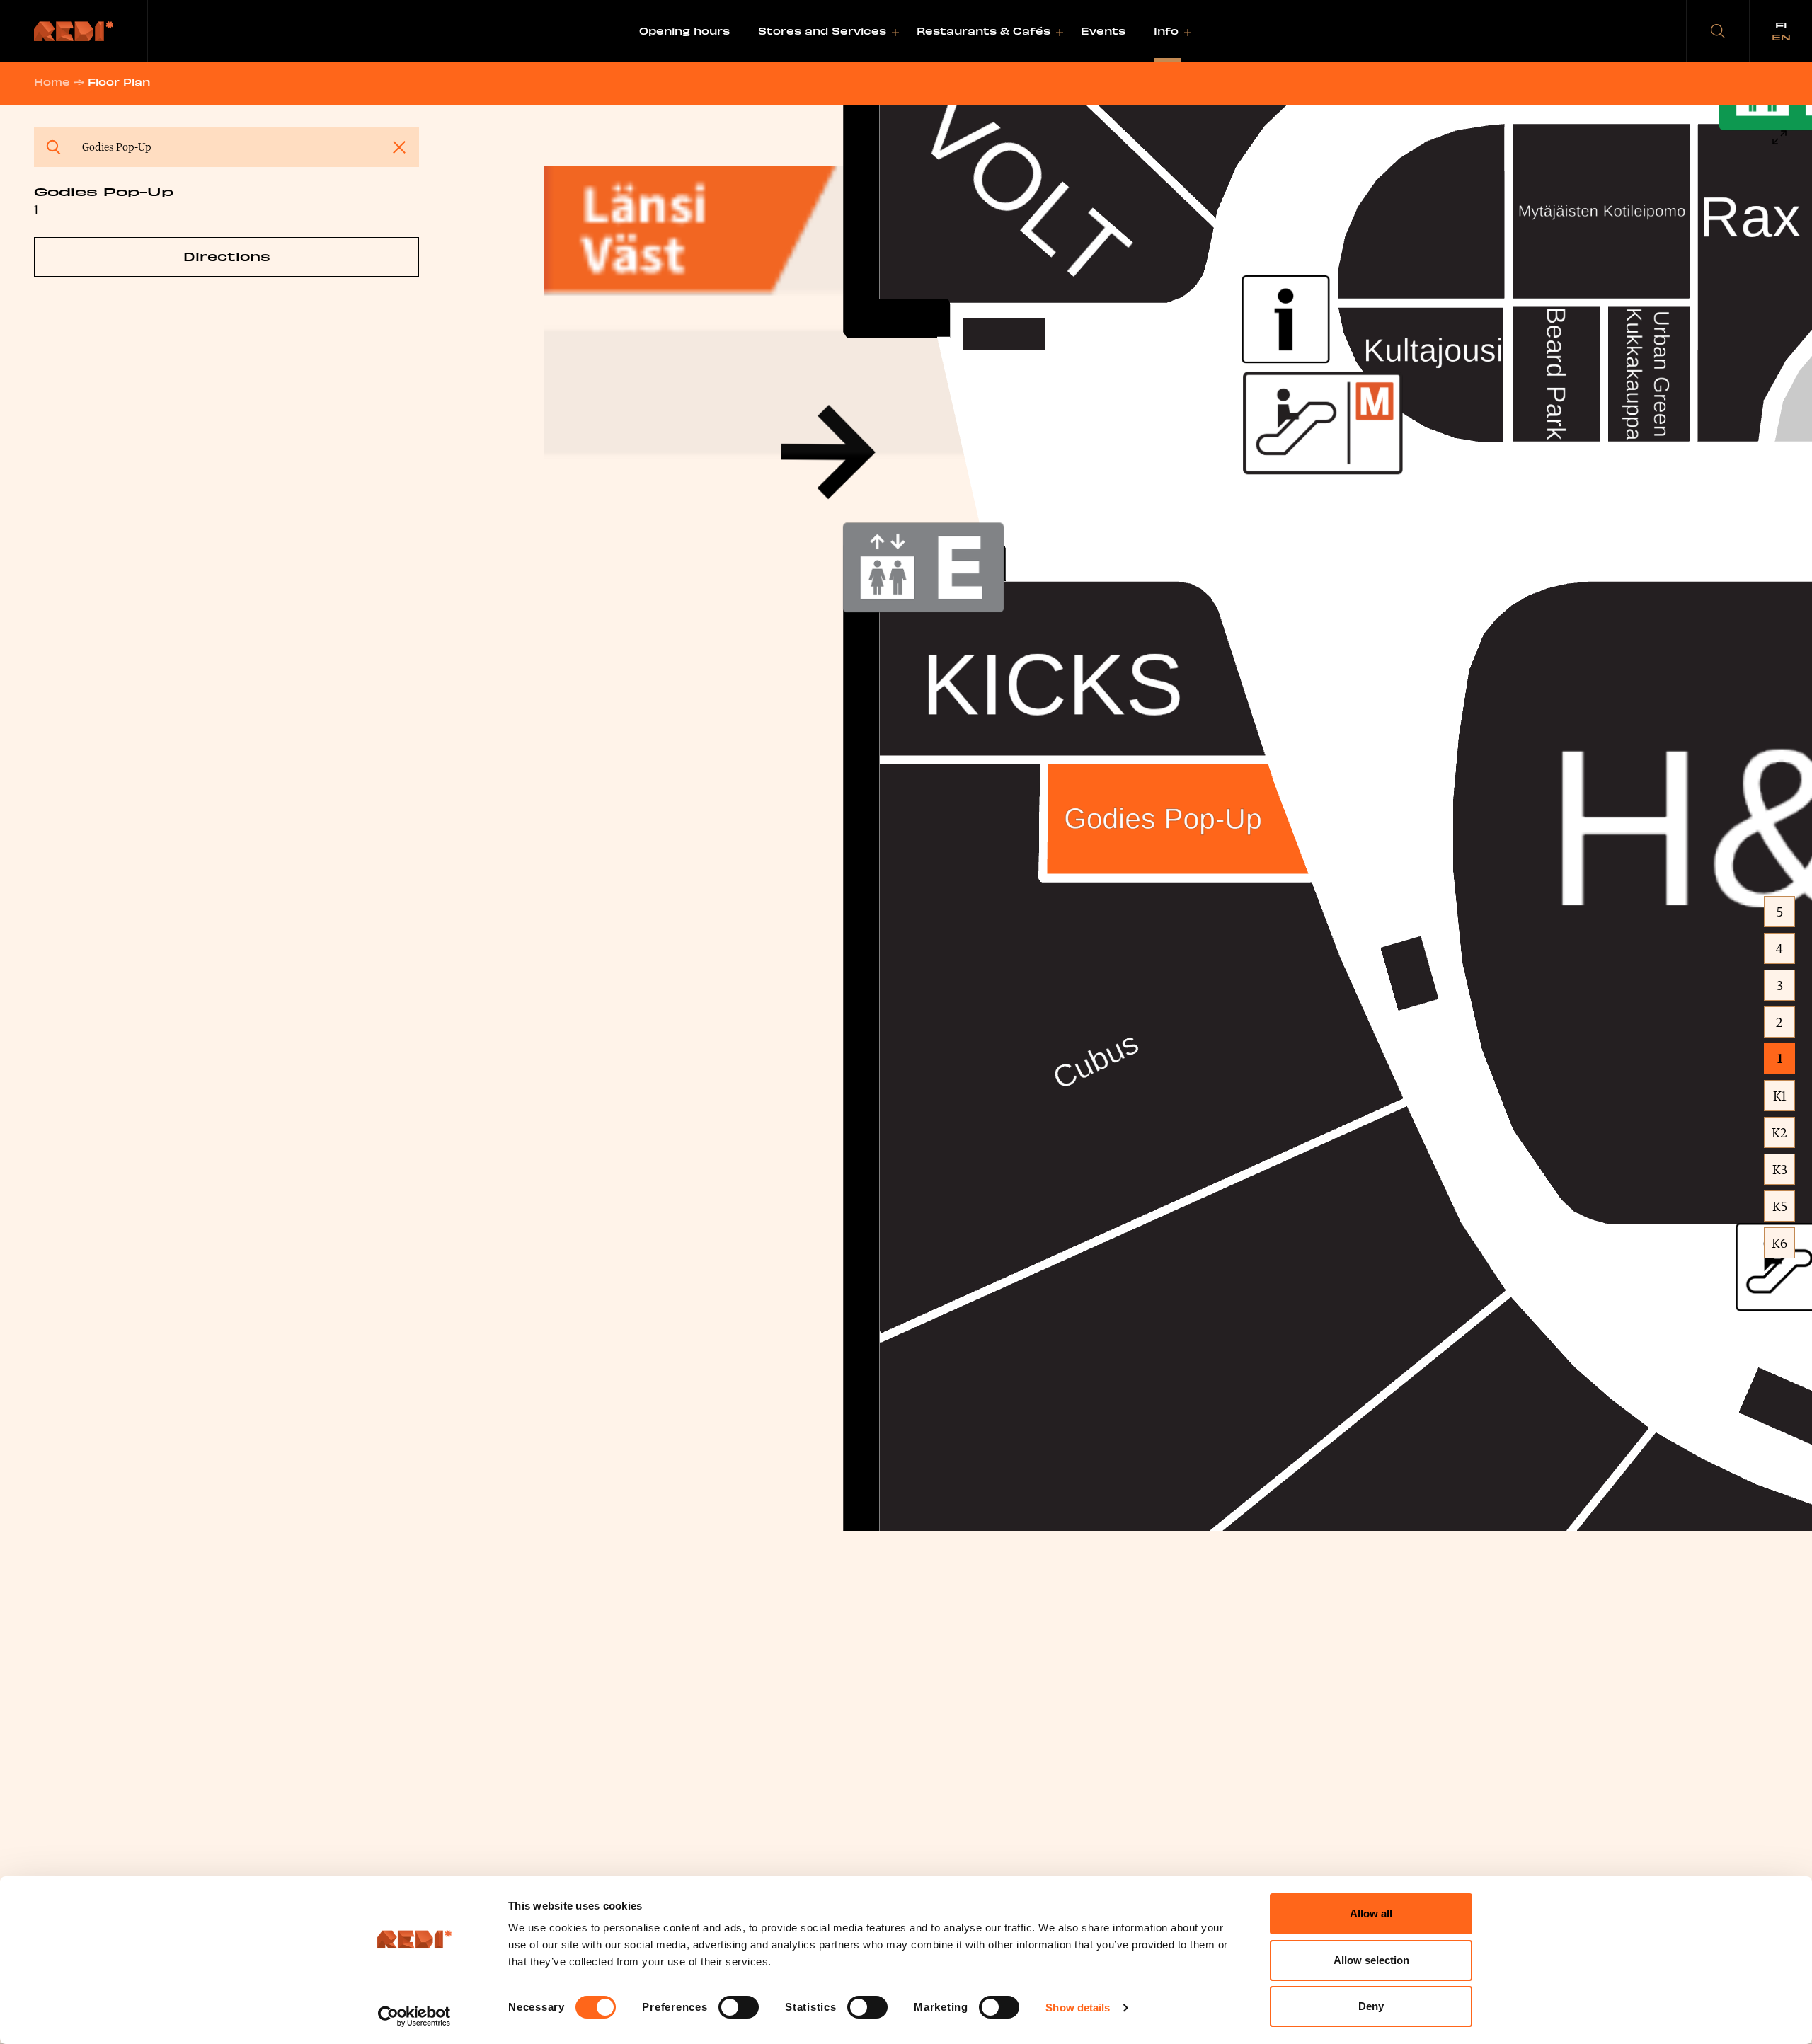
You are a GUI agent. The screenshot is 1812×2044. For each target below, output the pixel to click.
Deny (1371, 2006)
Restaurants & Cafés (984, 31)
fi (1781, 25)
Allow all (1371, 1913)
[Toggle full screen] (1779, 137)
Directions (227, 256)
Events (1103, 31)
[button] (1718, 31)
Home (52, 82)
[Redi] (74, 31)
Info (1166, 31)
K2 (1779, 1132)
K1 (1780, 1096)
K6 (1779, 1243)
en (1781, 37)
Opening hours (684, 31)
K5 (1780, 1206)
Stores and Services (822, 31)
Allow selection (1371, 1960)
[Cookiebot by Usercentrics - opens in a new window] (414, 2016)
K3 (1780, 1169)
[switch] (739, 2007)
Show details (1078, 2008)
